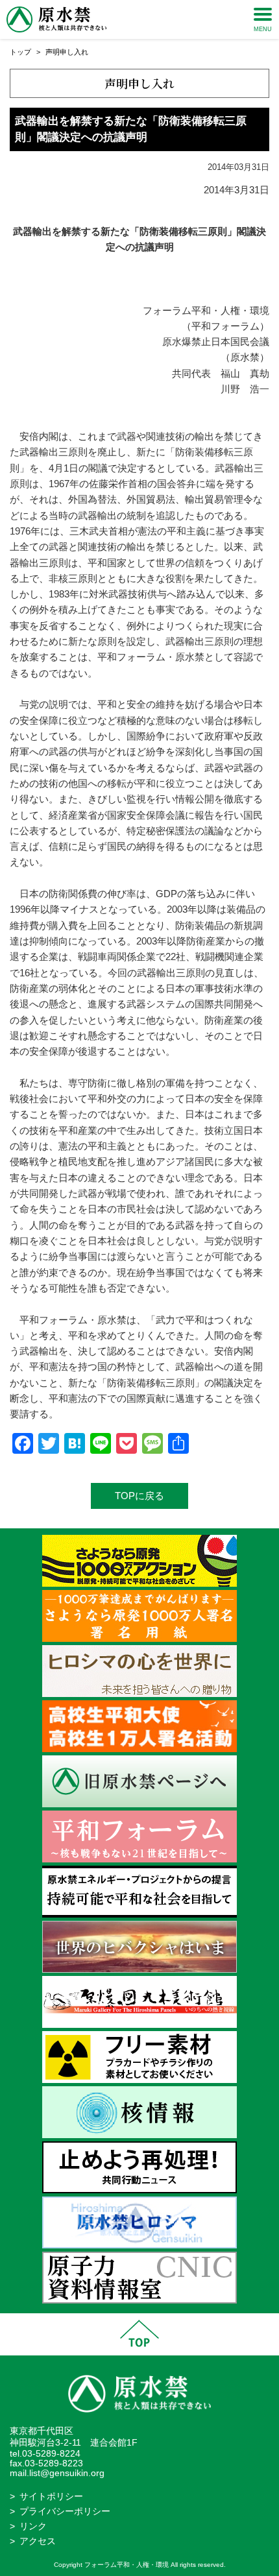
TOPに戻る (139, 1496)
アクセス (38, 2541)
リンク (33, 2526)
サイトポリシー (51, 2497)
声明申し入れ (67, 52)
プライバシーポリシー (65, 2511)
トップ (20, 52)
